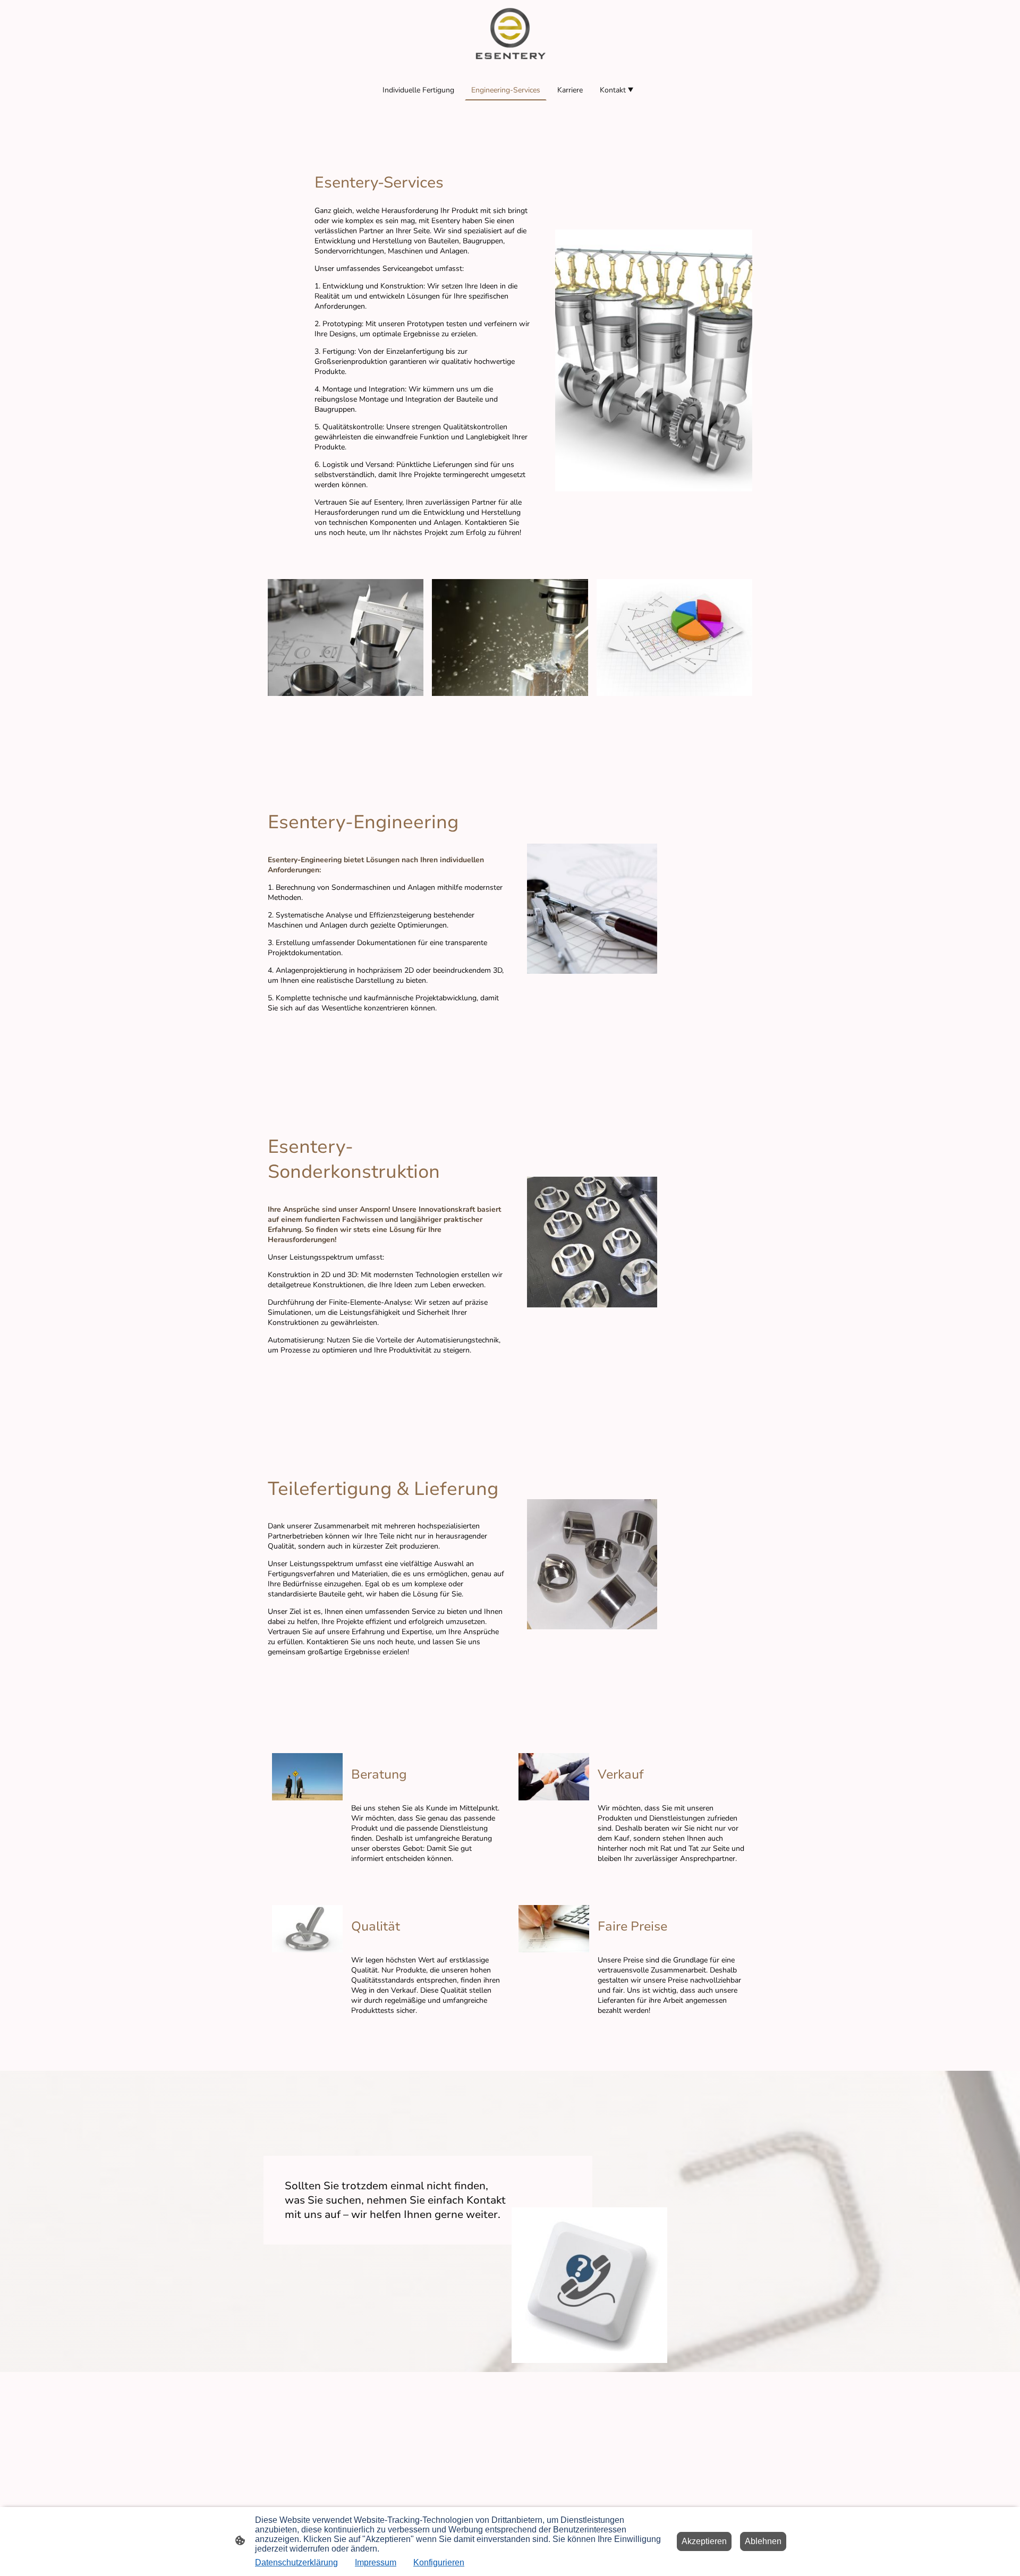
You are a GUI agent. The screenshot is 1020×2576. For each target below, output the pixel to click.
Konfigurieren (439, 2562)
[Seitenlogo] (510, 35)
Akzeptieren (704, 2541)
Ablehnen (763, 2541)
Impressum (376, 2562)
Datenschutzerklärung (296, 2562)
